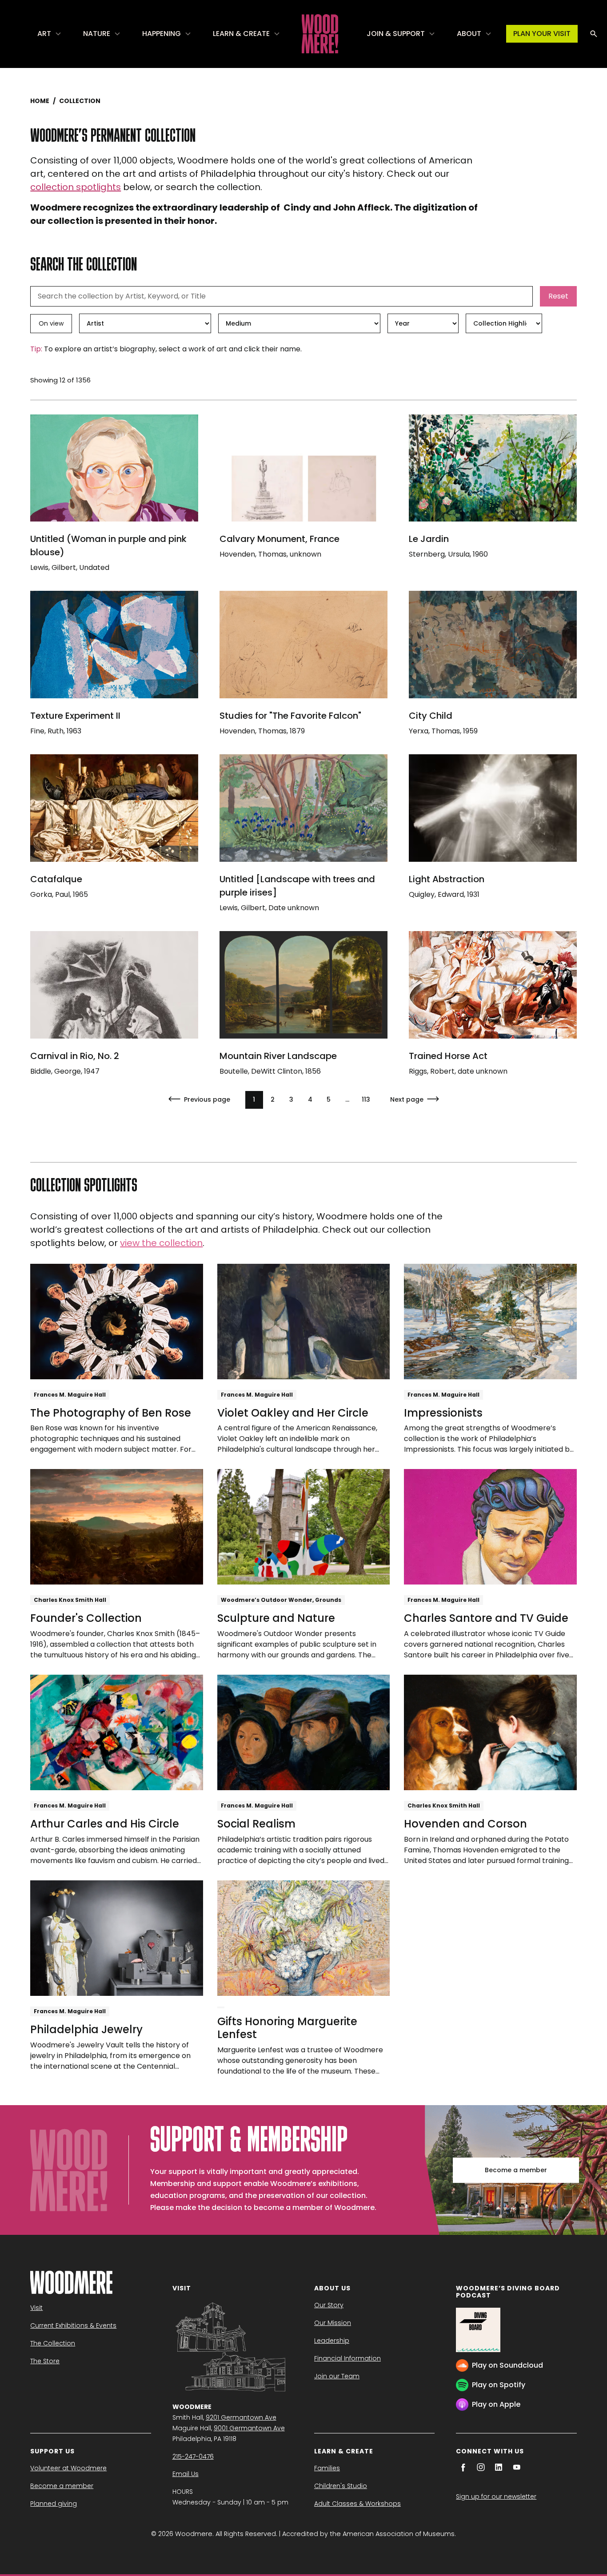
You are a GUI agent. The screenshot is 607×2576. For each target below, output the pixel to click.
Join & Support (396, 34)
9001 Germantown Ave (249, 2428)
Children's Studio (341, 2486)
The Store (45, 2361)
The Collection (53, 2343)
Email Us (186, 2474)
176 (366, 1099)
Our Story (329, 2305)
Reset (558, 296)
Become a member (516, 2170)
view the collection (161, 1243)
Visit (36, 2308)
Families (327, 2468)
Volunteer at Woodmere (68, 2468)
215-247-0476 (193, 2457)
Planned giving (54, 2504)
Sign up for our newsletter (496, 2496)
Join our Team (337, 2376)
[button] (50, 34)
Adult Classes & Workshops (357, 2504)
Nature (97, 34)
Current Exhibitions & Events (73, 2325)
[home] (320, 34)
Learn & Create (241, 34)
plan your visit (542, 34)
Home (40, 101)
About (469, 34)
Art (44, 34)
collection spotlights (76, 187)
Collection (80, 101)
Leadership (332, 2341)
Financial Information (347, 2358)
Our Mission (333, 2323)
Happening (162, 34)
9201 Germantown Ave (241, 2417)
